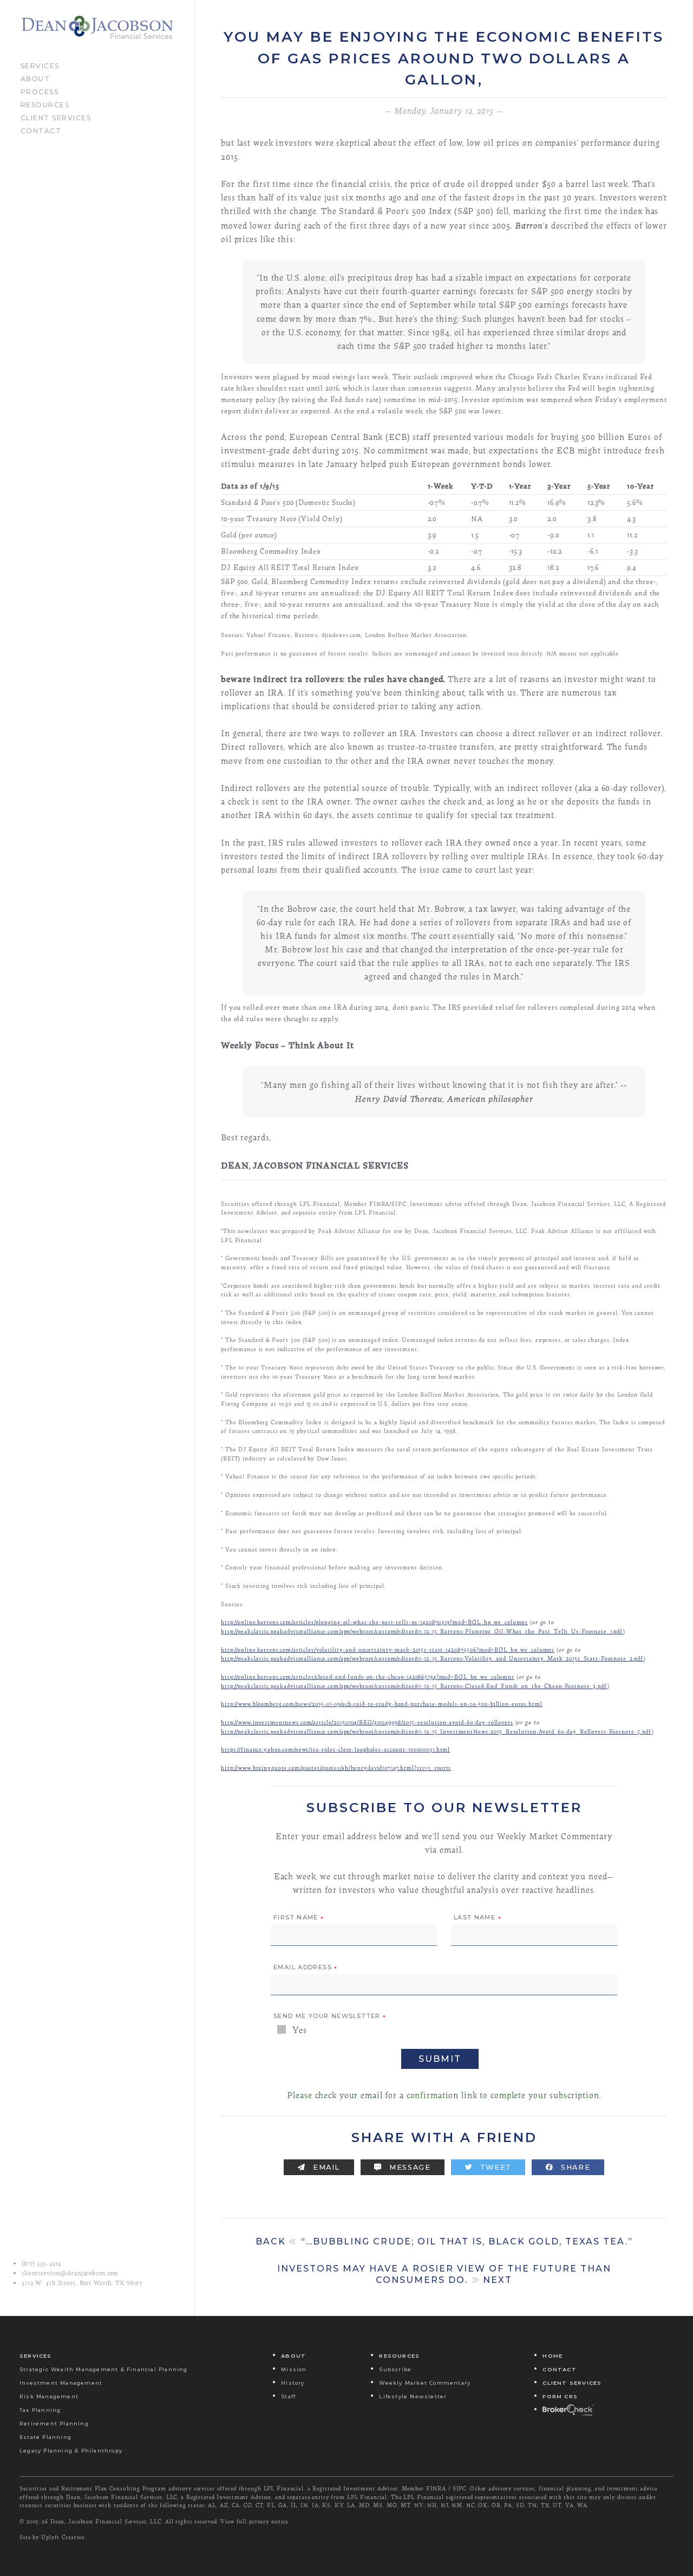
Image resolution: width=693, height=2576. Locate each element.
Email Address (306, 1968)
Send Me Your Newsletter (330, 2016)
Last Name (478, 1918)
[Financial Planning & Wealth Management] (97, 28)
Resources (45, 104)
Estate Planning (45, 2437)
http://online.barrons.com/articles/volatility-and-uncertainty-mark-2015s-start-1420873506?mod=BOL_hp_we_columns (388, 1649)
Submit (440, 2059)
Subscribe (395, 2369)
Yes (298, 2030)
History (293, 2382)
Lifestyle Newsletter (413, 2396)
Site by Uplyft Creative (52, 2537)
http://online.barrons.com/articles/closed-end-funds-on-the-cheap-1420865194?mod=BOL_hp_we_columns (368, 1676)
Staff (288, 2396)
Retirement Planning (54, 2423)
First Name (299, 1918)
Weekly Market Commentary (425, 2382)
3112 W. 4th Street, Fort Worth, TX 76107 (82, 2283)
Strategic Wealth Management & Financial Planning (104, 2369)
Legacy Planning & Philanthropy (71, 2450)
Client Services (56, 117)
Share (575, 2167)
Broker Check (568, 2409)
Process (40, 91)
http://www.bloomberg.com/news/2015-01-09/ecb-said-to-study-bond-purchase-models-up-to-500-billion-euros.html (382, 1704)
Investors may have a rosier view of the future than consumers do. (444, 2274)
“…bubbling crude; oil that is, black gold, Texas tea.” (444, 2241)
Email (325, 2167)
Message (409, 2167)
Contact (41, 130)
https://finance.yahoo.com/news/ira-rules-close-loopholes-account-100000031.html (335, 1749)
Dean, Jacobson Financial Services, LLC (106, 2521)
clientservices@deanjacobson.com (70, 2273)
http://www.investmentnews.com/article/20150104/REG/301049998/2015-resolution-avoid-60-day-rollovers (367, 1722)
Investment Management (61, 2382)
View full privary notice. (255, 2521)
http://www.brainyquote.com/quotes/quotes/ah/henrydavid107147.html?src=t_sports (336, 1767)
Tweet (495, 2167)
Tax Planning (40, 2409)
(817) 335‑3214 (42, 2263)
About (35, 78)
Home (553, 2355)
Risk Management (49, 2396)
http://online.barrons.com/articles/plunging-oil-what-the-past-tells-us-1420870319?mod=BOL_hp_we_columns (374, 1622)
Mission (294, 2369)
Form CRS (560, 2396)
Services (40, 65)
